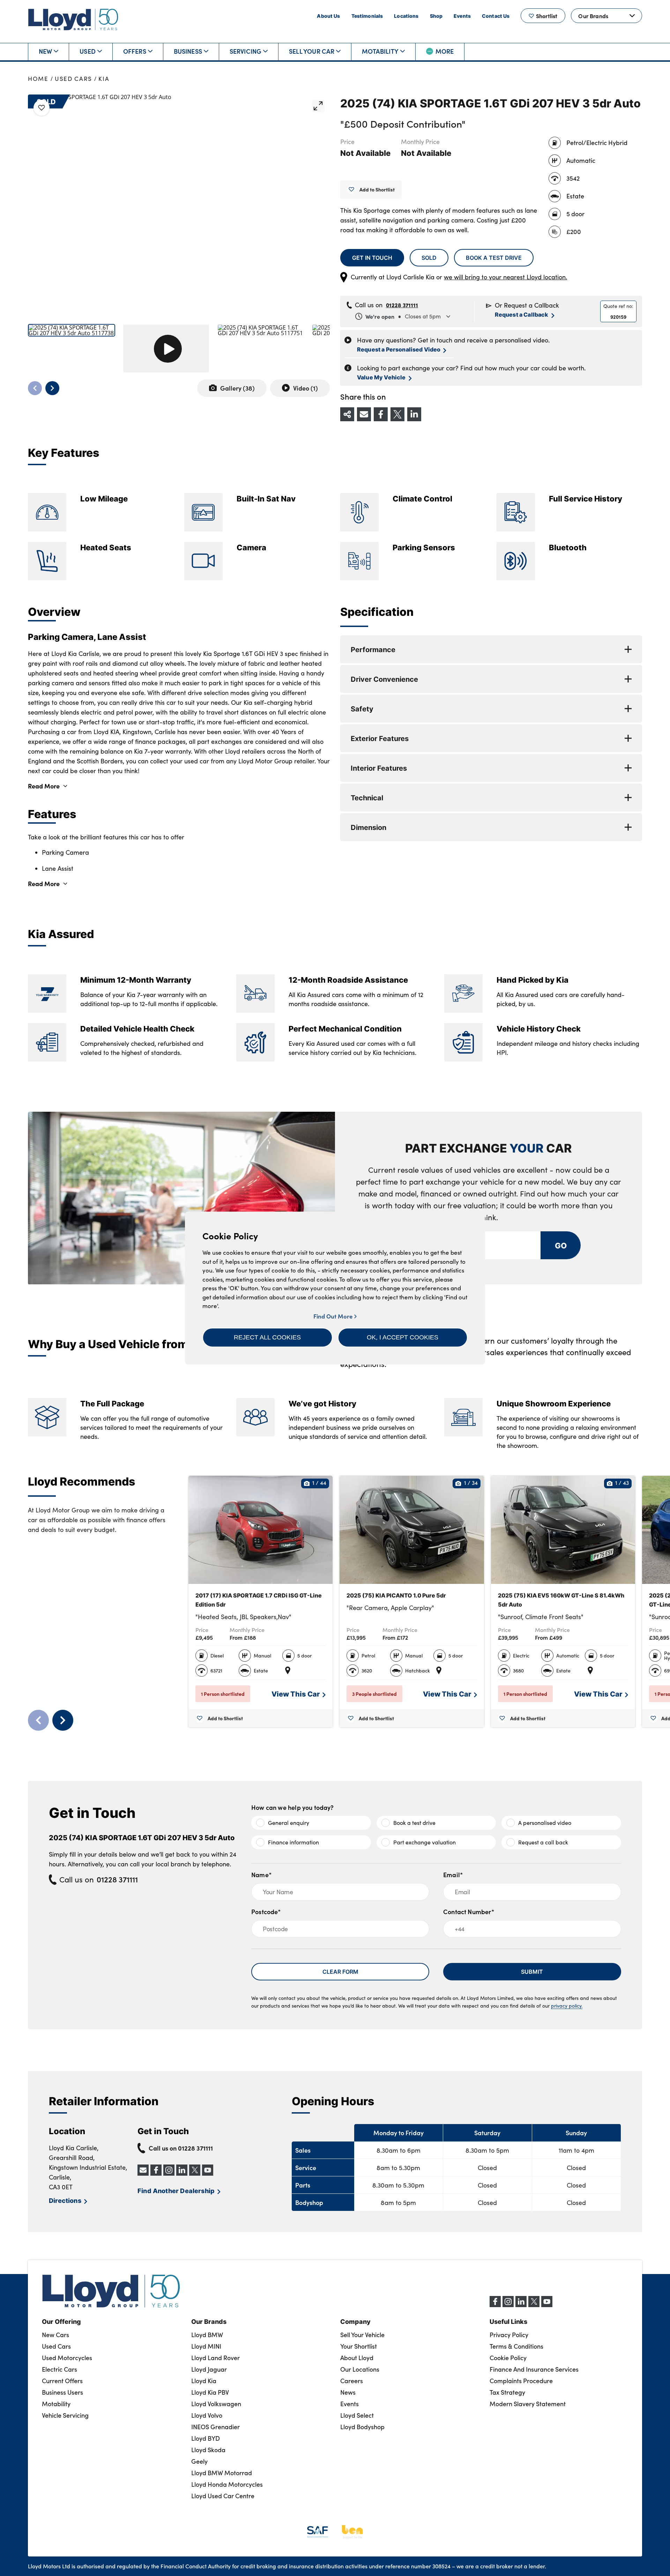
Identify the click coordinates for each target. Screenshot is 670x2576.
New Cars (55, 2335)
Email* (453, 1875)
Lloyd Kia (204, 2381)
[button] (267, 1337)
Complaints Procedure (521, 2381)
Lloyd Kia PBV (210, 2392)
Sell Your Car (312, 51)
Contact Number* (469, 1912)
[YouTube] (547, 2305)
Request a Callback (522, 314)
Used (88, 51)
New (46, 51)
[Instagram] (508, 2305)
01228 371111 (402, 305)
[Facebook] (495, 2305)
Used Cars (73, 79)
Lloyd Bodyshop (362, 2427)
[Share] (347, 414)
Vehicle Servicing (65, 2415)
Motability (380, 51)
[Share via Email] (364, 414)
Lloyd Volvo (207, 2415)
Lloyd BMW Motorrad (222, 2473)
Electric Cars (59, 2369)
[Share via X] (397, 414)
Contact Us (496, 16)
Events (462, 16)
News (348, 2392)
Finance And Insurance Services (534, 2369)
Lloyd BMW (207, 2335)
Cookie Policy (508, 2358)
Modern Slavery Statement (528, 2404)
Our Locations (360, 2369)
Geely (199, 2461)
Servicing (246, 51)
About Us (328, 16)
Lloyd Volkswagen (216, 2404)
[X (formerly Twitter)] (534, 2305)
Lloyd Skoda (208, 2450)
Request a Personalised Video (399, 349)
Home (38, 79)
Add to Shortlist (377, 189)
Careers (352, 2381)
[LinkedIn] (521, 2305)
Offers (135, 51)
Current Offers (62, 2381)
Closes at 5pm (403, 316)
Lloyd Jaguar (209, 2369)
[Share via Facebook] (381, 414)
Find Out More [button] (334, 1316)
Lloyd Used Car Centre (223, 2496)
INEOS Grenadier (215, 2427)
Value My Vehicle (381, 377)
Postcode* (266, 1912)
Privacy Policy (509, 2335)
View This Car (296, 1694)
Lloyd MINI (206, 2346)
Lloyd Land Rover (215, 2358)
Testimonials (367, 16)
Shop (436, 16)
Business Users (62, 2392)
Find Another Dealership (176, 2190)
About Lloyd (357, 2358)
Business (188, 51)
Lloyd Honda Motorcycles (227, 2484)
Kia (104, 79)
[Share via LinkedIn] (414, 414)
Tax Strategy (507, 2392)
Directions (65, 2200)
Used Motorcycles (67, 2358)
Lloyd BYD (206, 2438)
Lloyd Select (357, 2415)
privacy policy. (567, 2006)
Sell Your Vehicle (362, 2335)
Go (560, 1245)
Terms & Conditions (516, 2346)
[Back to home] (73, 19)
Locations (406, 16)
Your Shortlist (359, 2346)
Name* (262, 1875)
